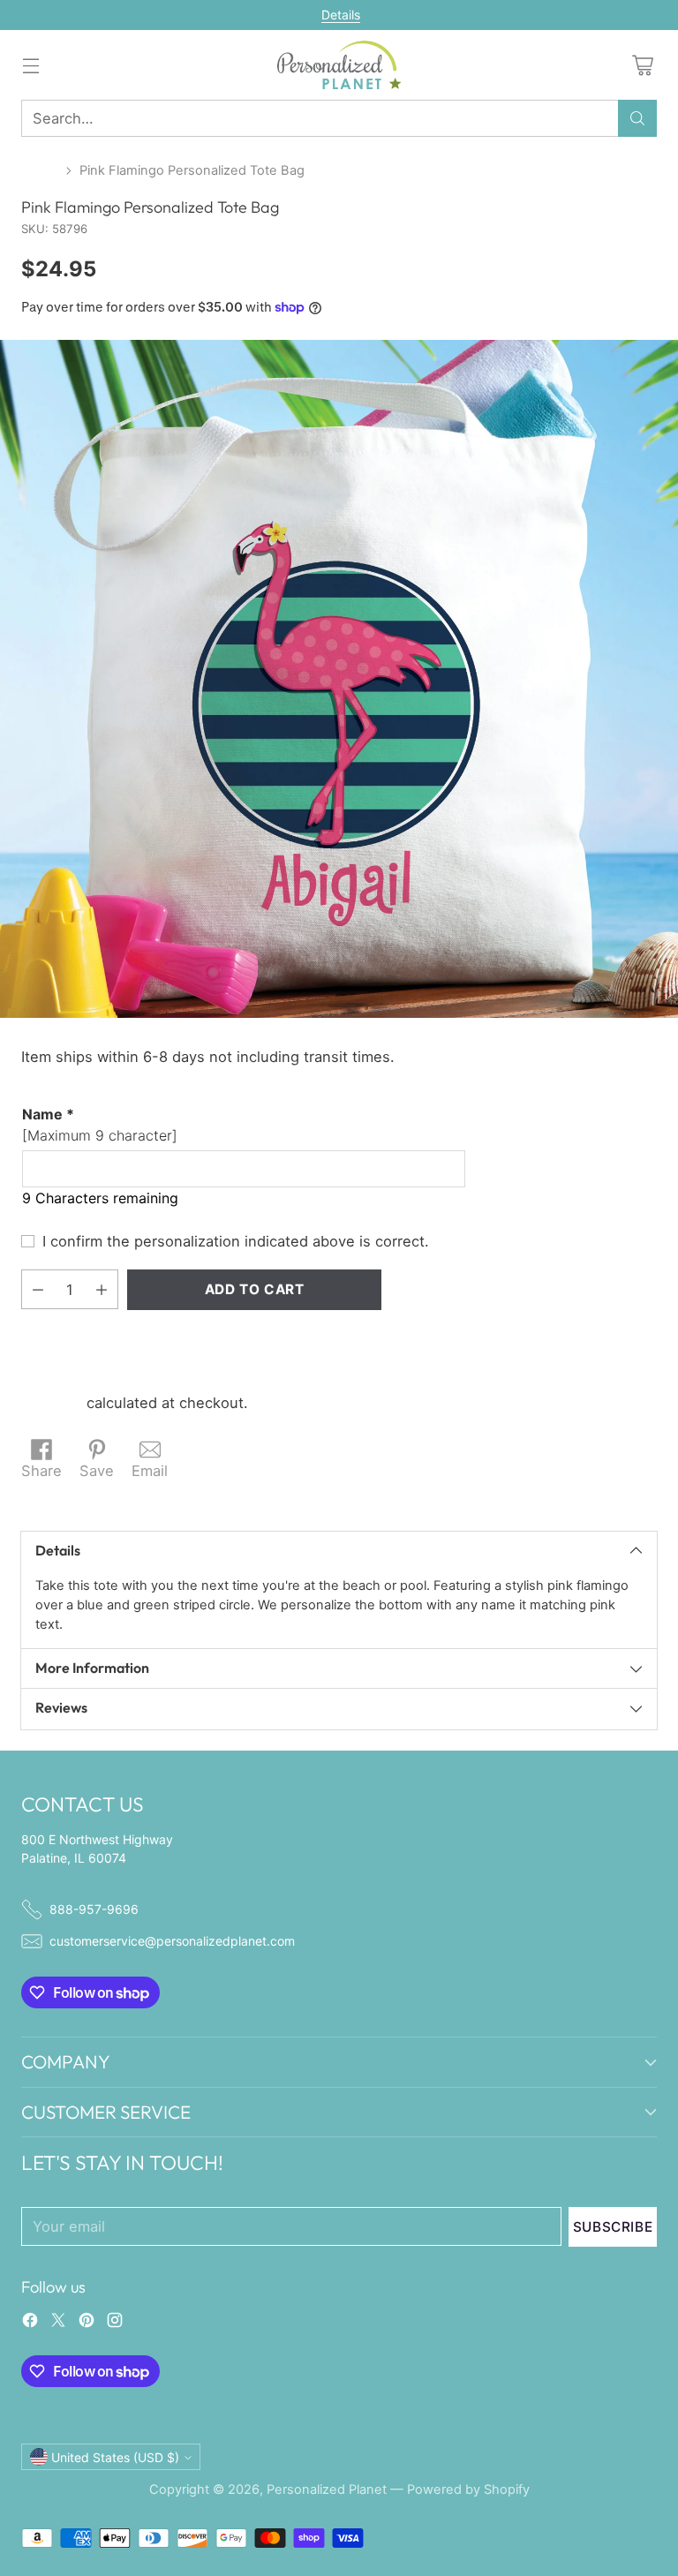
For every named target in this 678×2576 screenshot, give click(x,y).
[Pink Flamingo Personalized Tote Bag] (339, 679)
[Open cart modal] (642, 65)
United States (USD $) (115, 2457)
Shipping (52, 1403)
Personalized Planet (327, 2489)
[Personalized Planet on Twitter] (58, 2323)
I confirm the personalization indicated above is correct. (236, 1241)
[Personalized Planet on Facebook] (30, 2323)
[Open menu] (30, 65)
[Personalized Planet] (339, 65)
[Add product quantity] (102, 1289)
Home (40, 170)
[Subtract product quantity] (38, 1289)
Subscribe (613, 2227)
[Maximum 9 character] (100, 1125)
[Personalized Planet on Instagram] (115, 2323)
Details (341, 15)
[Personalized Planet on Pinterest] (87, 2323)
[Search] (637, 118)
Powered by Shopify (468, 2489)
